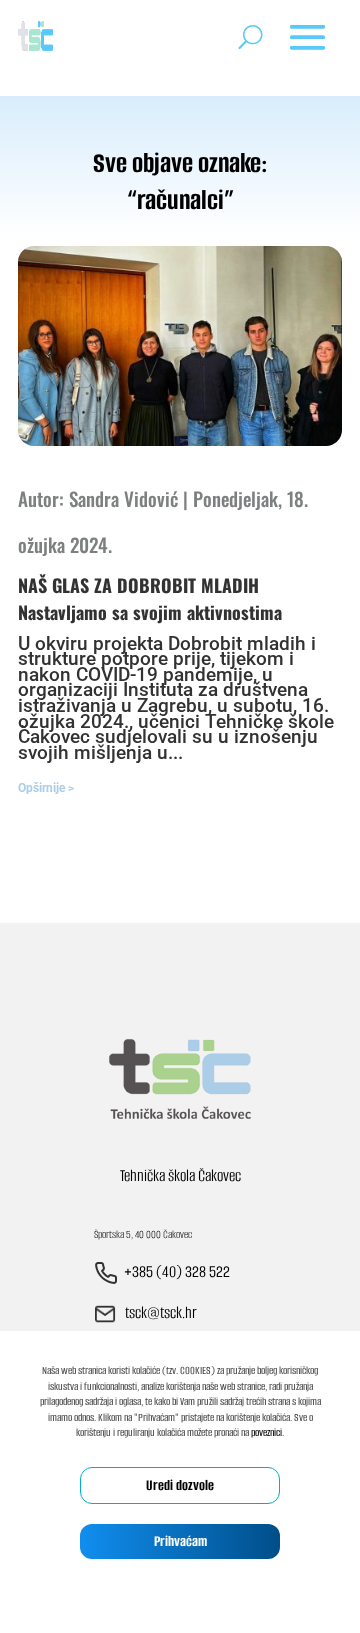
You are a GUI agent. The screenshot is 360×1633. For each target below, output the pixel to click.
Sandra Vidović (123, 498)
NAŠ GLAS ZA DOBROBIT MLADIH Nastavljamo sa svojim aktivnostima (150, 598)
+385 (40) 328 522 (177, 1271)
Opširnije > (46, 788)
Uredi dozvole (180, 1485)
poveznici (266, 1432)
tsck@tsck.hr (161, 1312)
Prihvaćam (180, 1541)
